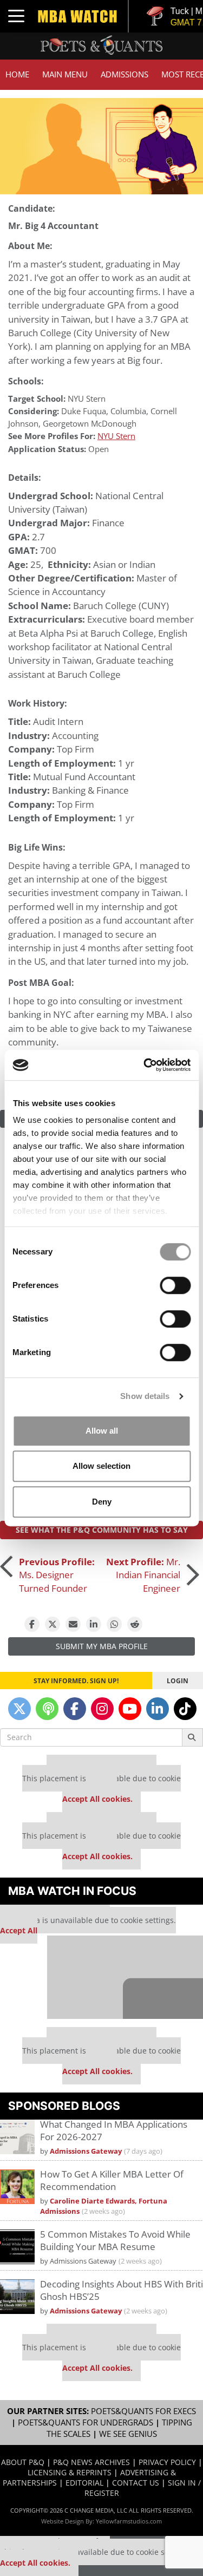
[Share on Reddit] (135, 1624)
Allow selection (101, 1466)
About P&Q (23, 2462)
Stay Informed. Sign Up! (76, 1681)
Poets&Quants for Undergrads (86, 2423)
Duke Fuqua (84, 411)
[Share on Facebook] (32, 1624)
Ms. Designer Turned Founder (57, 1575)
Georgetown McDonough (90, 424)
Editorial (84, 2483)
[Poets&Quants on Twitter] (19, 1709)
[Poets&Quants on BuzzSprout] (47, 1709)
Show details (145, 1396)
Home (17, 74)
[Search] (192, 1737)
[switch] (175, 1285)
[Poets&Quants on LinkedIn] (158, 1709)
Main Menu (65, 74)
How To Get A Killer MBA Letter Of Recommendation (112, 2180)
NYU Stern (87, 399)
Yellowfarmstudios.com (129, 2521)
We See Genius (128, 2434)
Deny (102, 1502)
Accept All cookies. (97, 1799)
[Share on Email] (73, 1624)
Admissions (125, 74)
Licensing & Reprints (70, 2472)
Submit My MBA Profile (102, 1646)
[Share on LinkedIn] (94, 1624)
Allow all (102, 1431)
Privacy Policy (167, 2462)
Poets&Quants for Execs (143, 2411)
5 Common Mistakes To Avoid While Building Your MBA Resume (115, 2240)
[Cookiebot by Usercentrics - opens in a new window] (145, 1065)
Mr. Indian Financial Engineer (143, 1575)
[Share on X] (53, 1624)
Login (178, 1681)
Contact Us (136, 2483)
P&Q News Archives (91, 2462)
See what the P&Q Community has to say (102, 1530)
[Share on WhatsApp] (114, 1624)
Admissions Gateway (86, 2151)
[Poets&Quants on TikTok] (185, 1709)
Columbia (128, 411)
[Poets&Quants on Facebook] (75, 1709)
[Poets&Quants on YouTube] (130, 1709)
